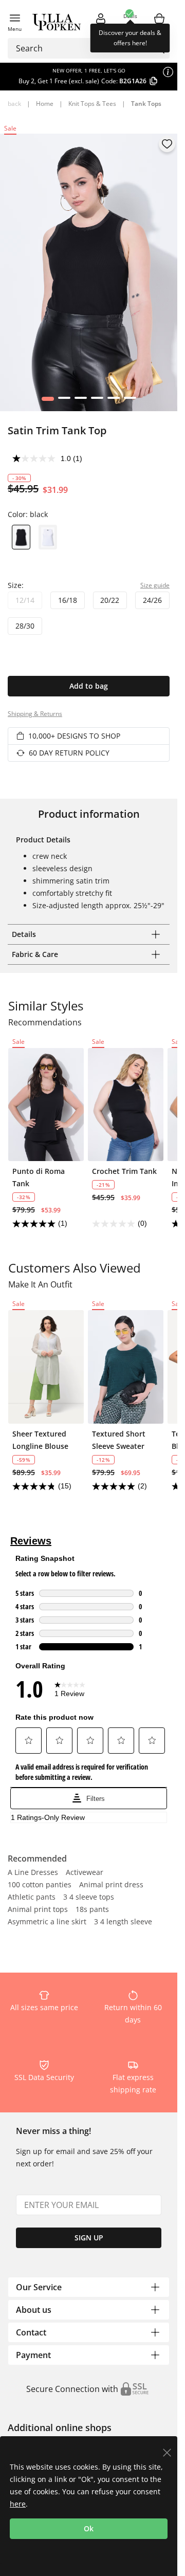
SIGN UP (89, 2238)
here (18, 2504)
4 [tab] (97, 401)
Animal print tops (38, 1910)
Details (24, 934)
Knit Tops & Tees (92, 104)
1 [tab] (48, 401)
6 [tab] (130, 401)
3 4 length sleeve (123, 1922)
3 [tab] (80, 401)
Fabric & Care (35, 954)
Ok (89, 2528)
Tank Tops (146, 104)
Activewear (85, 1873)
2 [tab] (64, 401)
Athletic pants (32, 1898)
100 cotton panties (40, 1885)
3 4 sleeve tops (89, 1898)
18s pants (92, 1910)
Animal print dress (111, 1885)
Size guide (155, 585)
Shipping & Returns (35, 714)
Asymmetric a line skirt (47, 1922)
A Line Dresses (33, 1873)
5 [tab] (113, 401)
